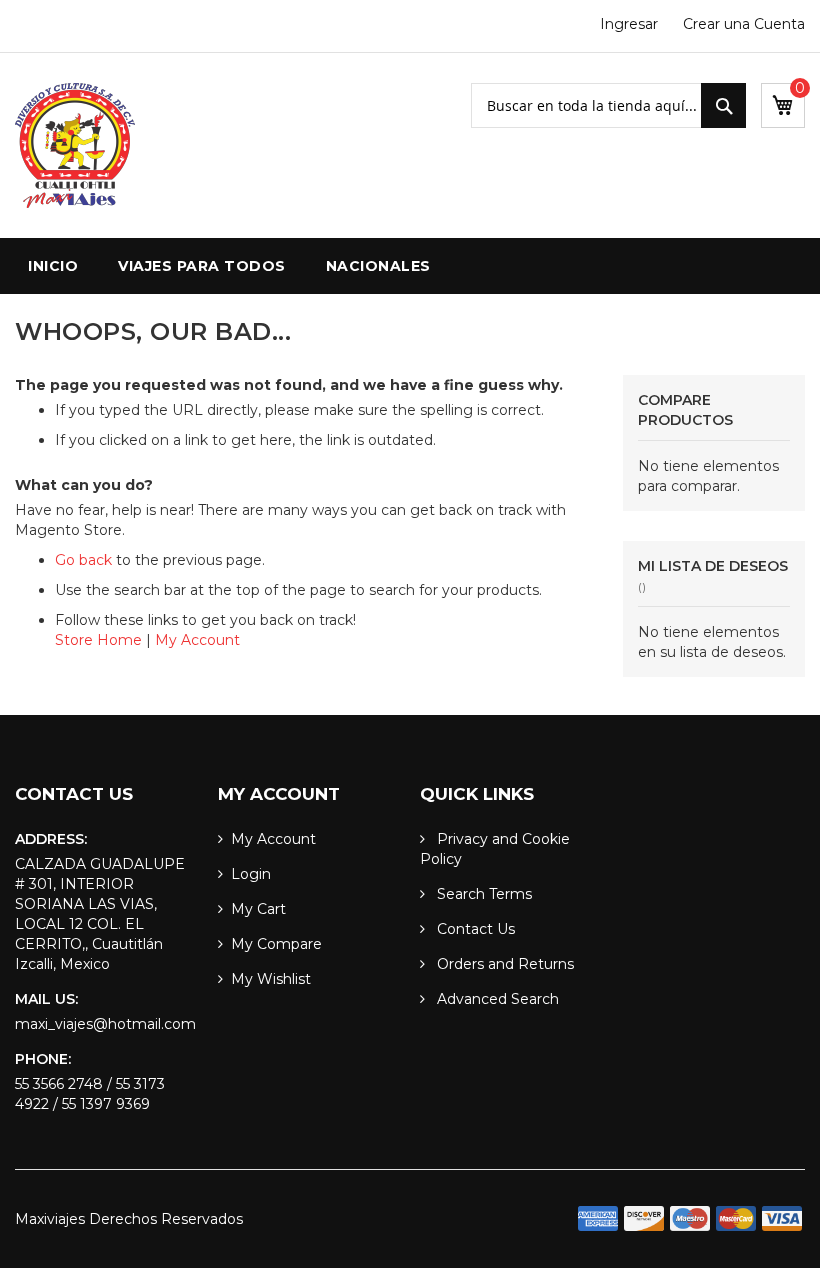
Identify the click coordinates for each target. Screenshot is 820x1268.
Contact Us (474, 929)
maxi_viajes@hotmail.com (105, 1024)
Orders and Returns (503, 964)
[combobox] (608, 105)
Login (251, 874)
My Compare (276, 944)
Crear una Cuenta (744, 24)
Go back (83, 560)
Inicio (53, 266)
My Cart (258, 909)
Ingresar (629, 24)
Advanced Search (496, 999)
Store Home (98, 640)
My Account (197, 640)
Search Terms (482, 894)
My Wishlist (271, 979)
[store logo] (75, 145)
